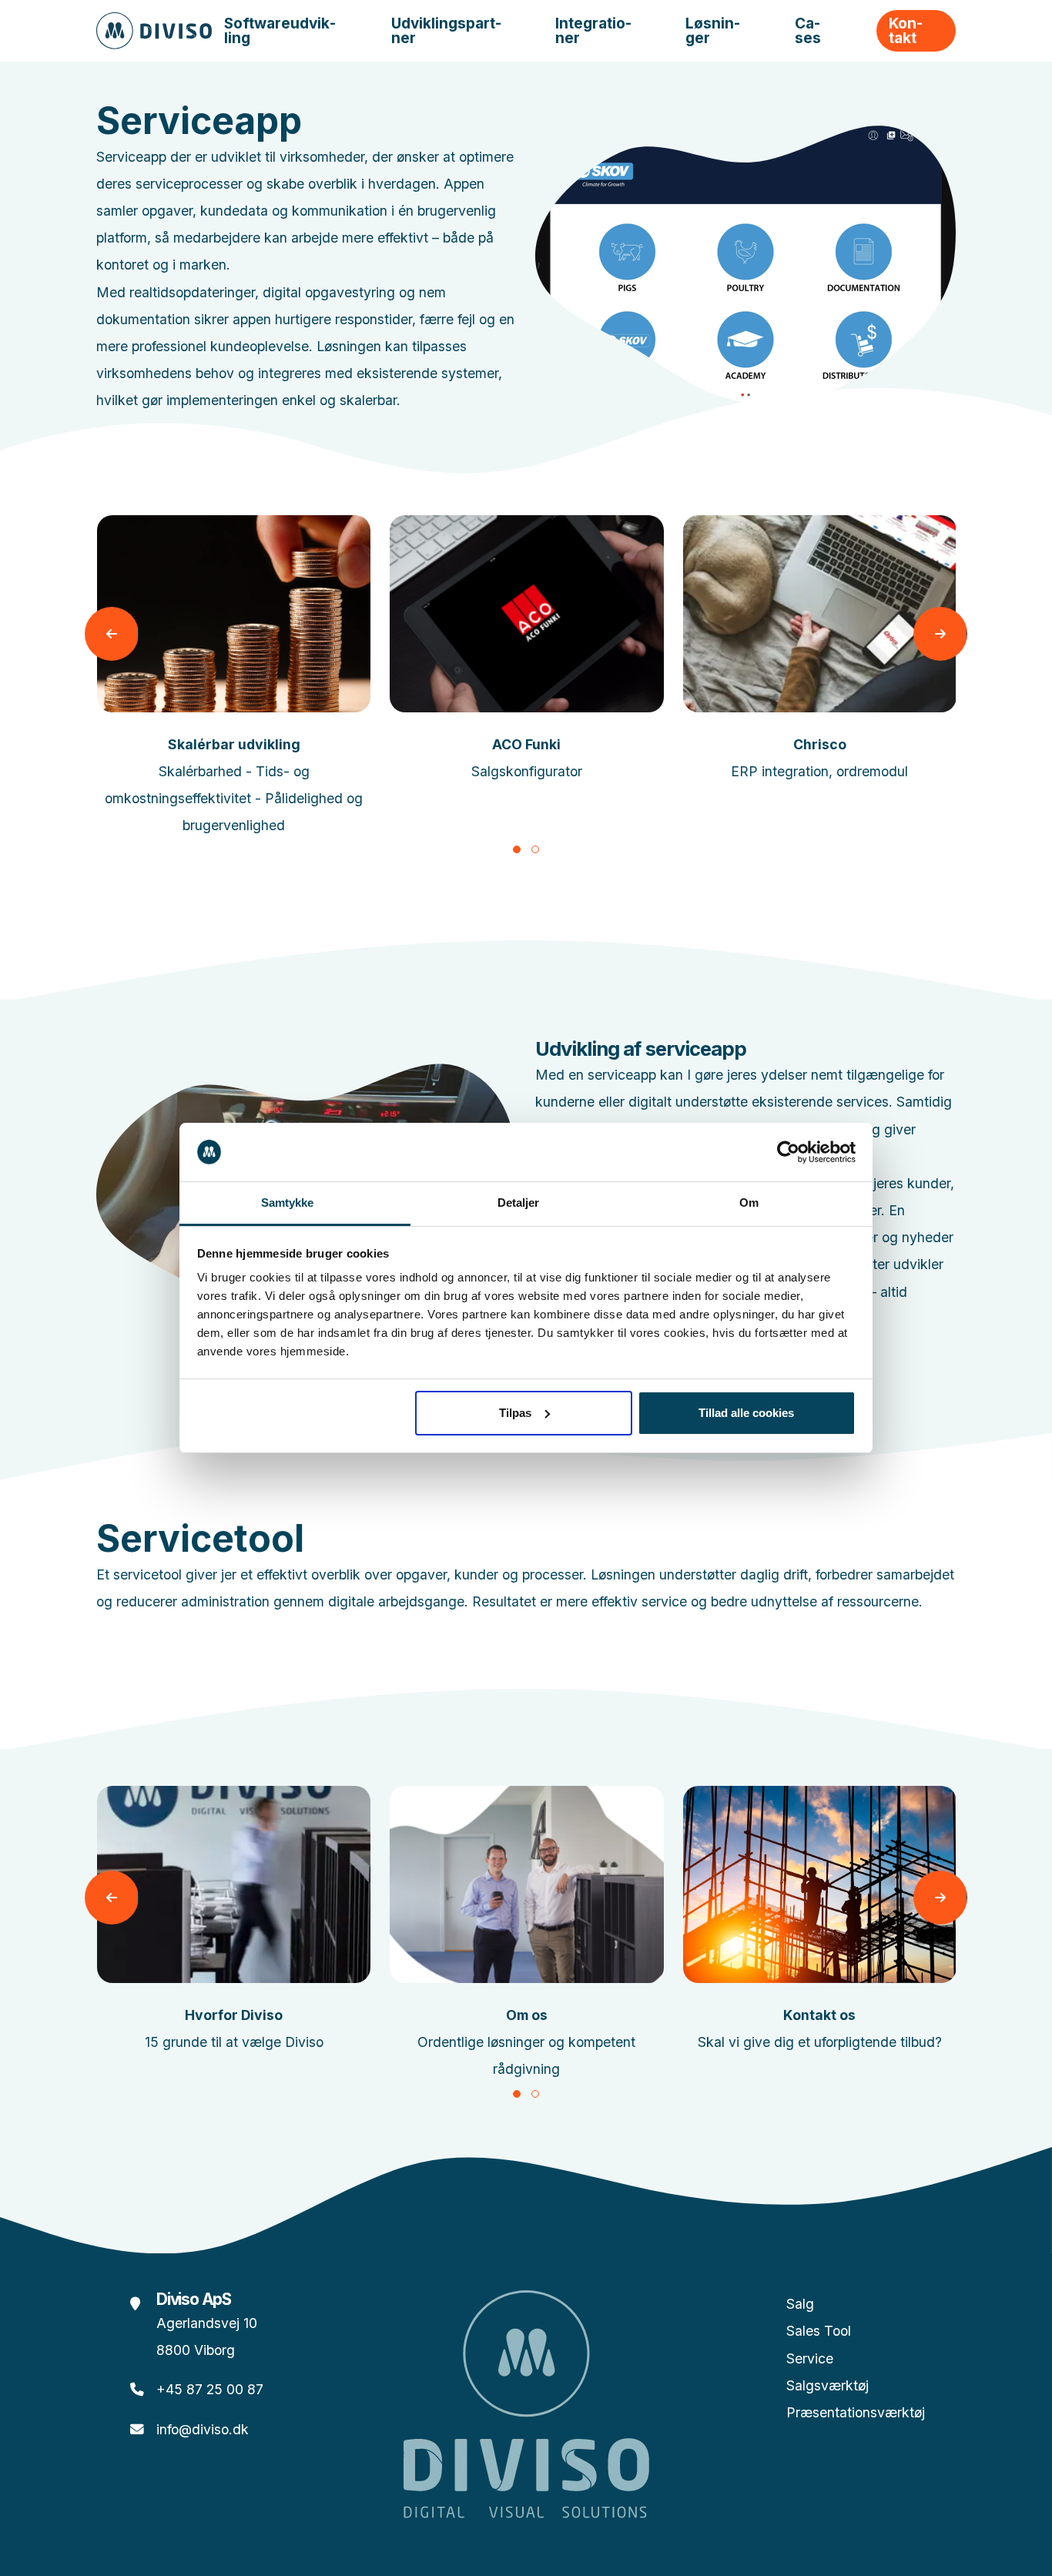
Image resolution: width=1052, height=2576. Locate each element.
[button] (517, 849)
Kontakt (906, 31)
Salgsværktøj (828, 2385)
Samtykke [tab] (288, 1203)
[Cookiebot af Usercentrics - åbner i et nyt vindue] (788, 1152)
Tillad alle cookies (746, 1413)
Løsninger (713, 31)
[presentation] (112, 634)
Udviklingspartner (446, 31)
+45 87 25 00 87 (210, 2389)
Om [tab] (749, 1203)
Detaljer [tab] (519, 1203)
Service (810, 2358)
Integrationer (593, 31)
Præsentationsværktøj (856, 2412)
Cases (808, 31)
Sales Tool (819, 2331)
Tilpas (515, 1413)
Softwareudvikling (280, 31)
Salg (800, 2304)
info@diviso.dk (203, 2429)
